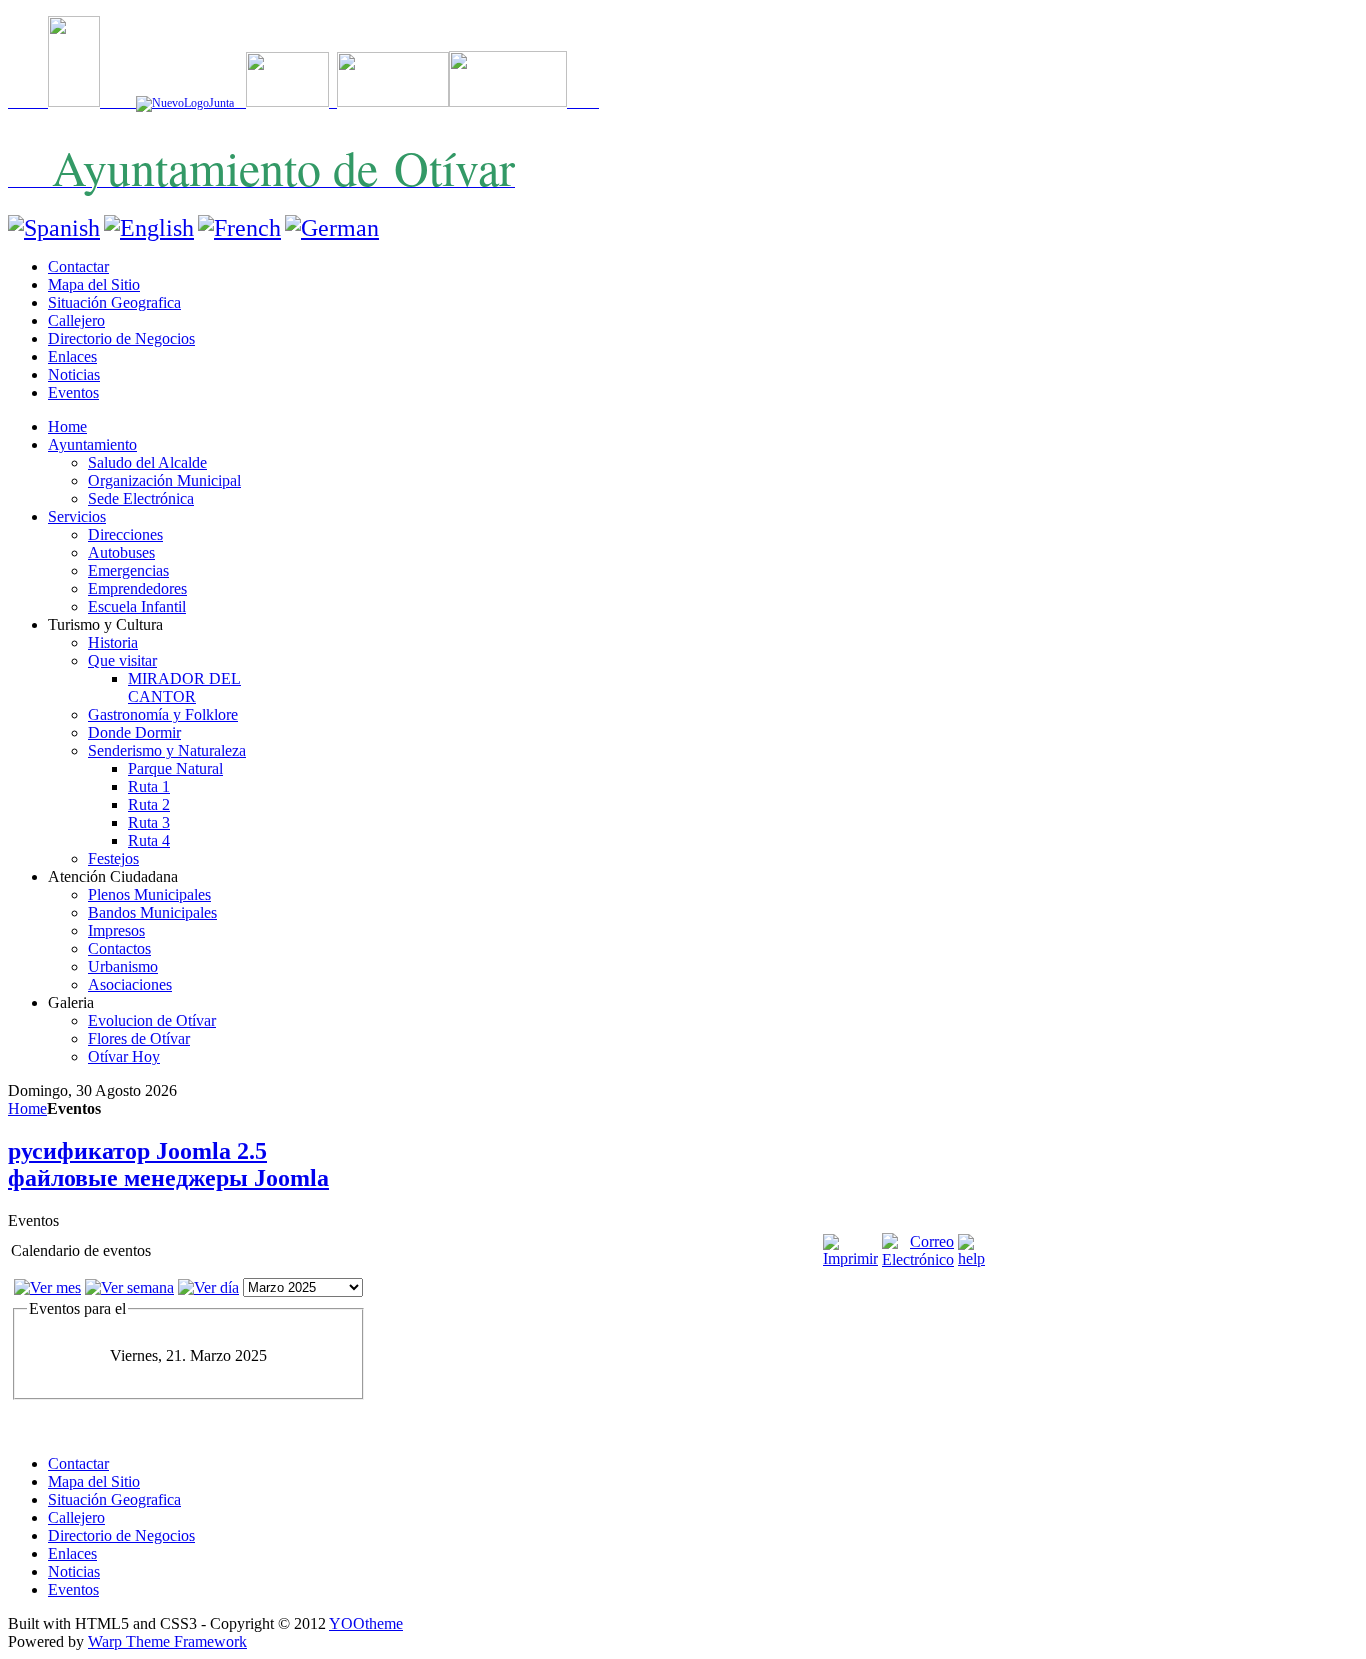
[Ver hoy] (208, 1287)
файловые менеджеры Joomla (168, 1178)
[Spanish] (54, 228)
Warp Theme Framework (167, 1641)
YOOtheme (366, 1623)
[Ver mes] (47, 1287)
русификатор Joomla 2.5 (137, 1151)
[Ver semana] (129, 1287)
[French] (239, 228)
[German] (332, 228)
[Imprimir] (850, 1258)
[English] (149, 228)
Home (27, 1108)
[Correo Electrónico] (918, 1259)
